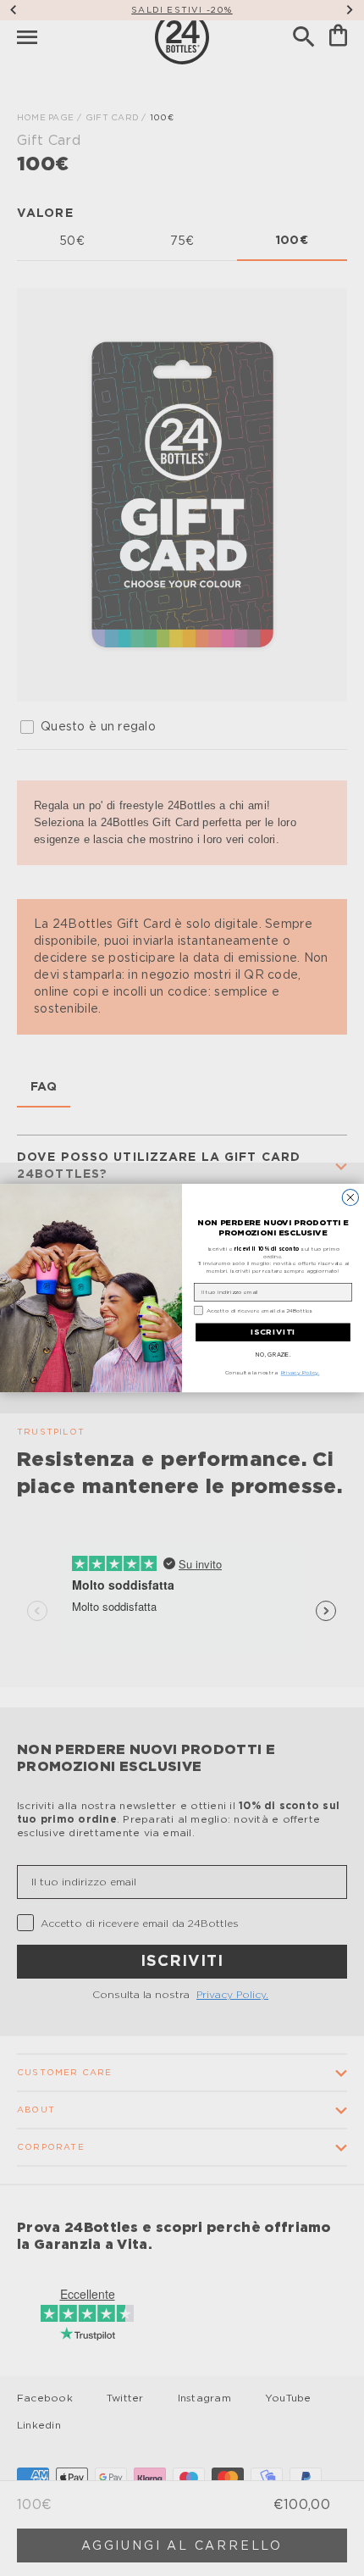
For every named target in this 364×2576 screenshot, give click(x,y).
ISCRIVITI (273, 1332)
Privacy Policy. (301, 1373)
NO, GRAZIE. (273, 1355)
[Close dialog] (350, 1197)
